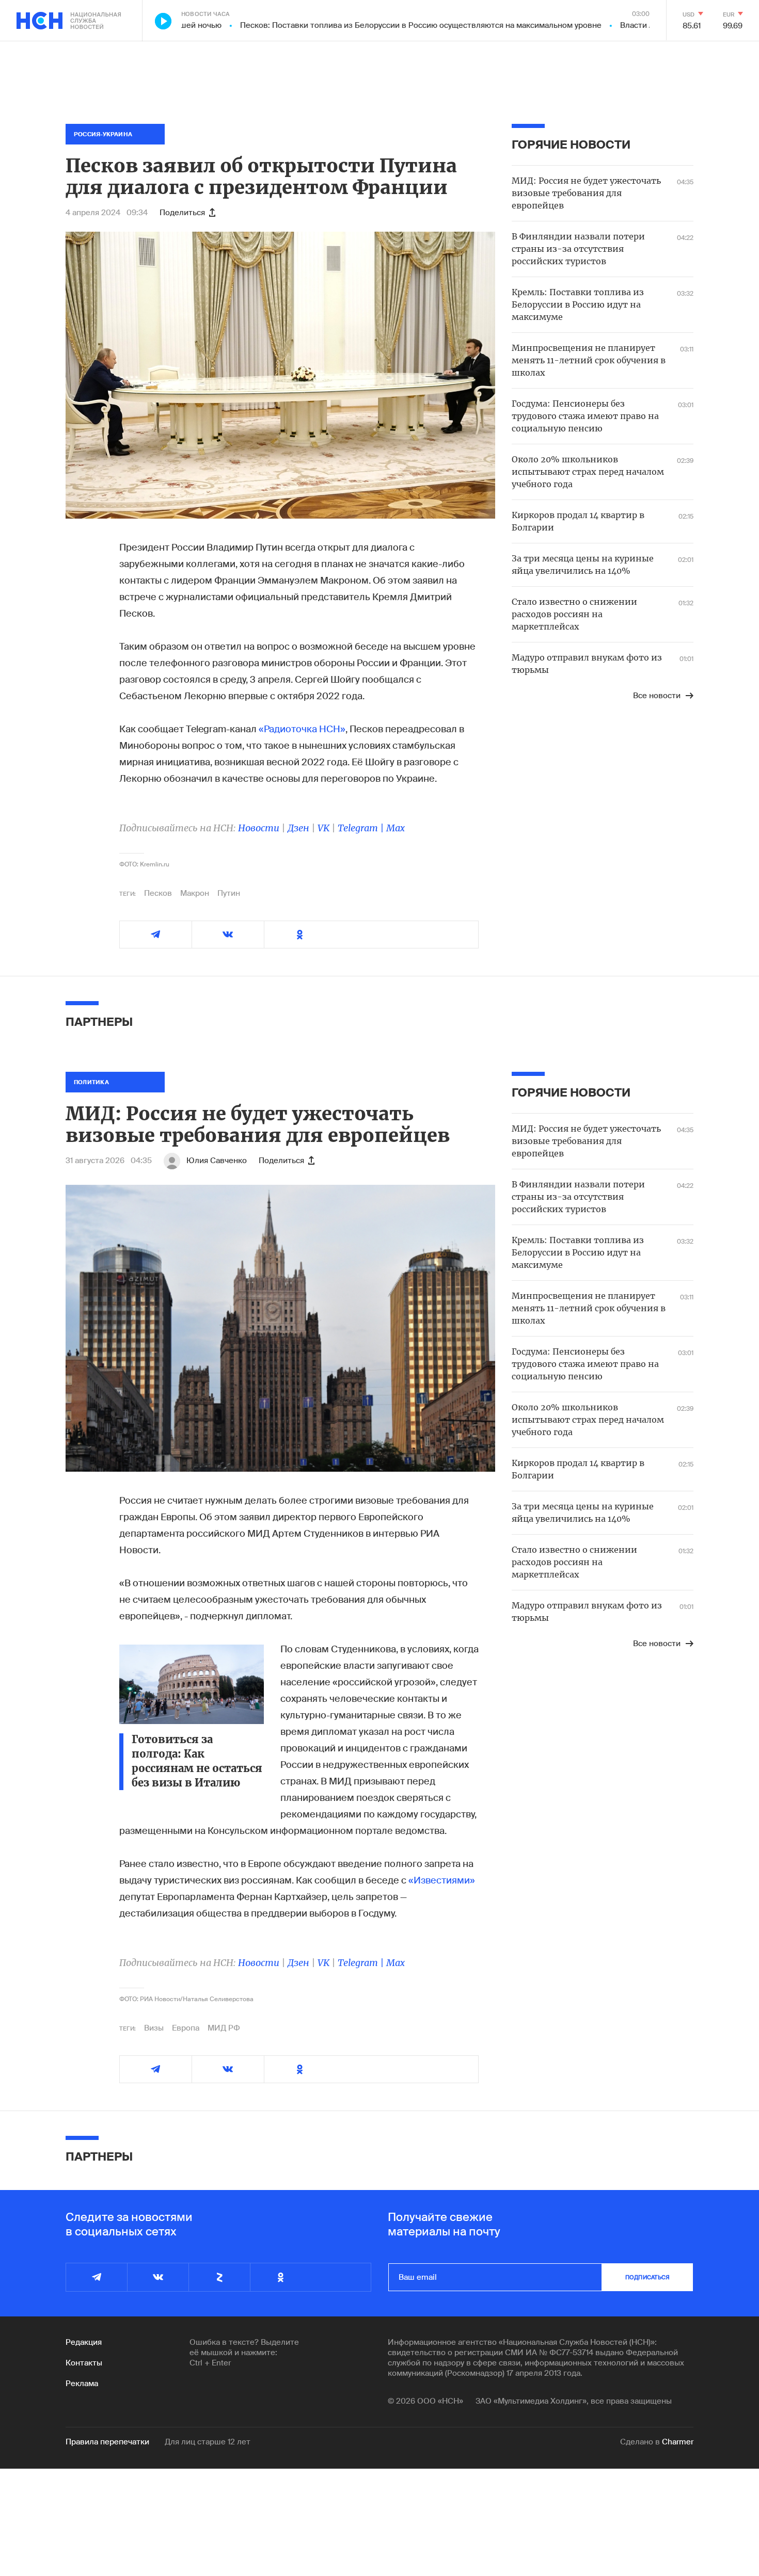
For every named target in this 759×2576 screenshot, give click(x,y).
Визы (154, 2028)
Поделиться (182, 213)
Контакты (84, 2363)
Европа (186, 2028)
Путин (229, 893)
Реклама (82, 2384)
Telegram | (362, 828)
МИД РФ (224, 2028)
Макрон (195, 893)
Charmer (678, 2442)
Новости (259, 828)
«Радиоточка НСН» (302, 729)
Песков (158, 893)
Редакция (84, 2342)
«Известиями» (442, 1880)
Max (396, 828)
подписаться (647, 2277)
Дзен (298, 828)
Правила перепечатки (107, 2442)
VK (323, 828)
